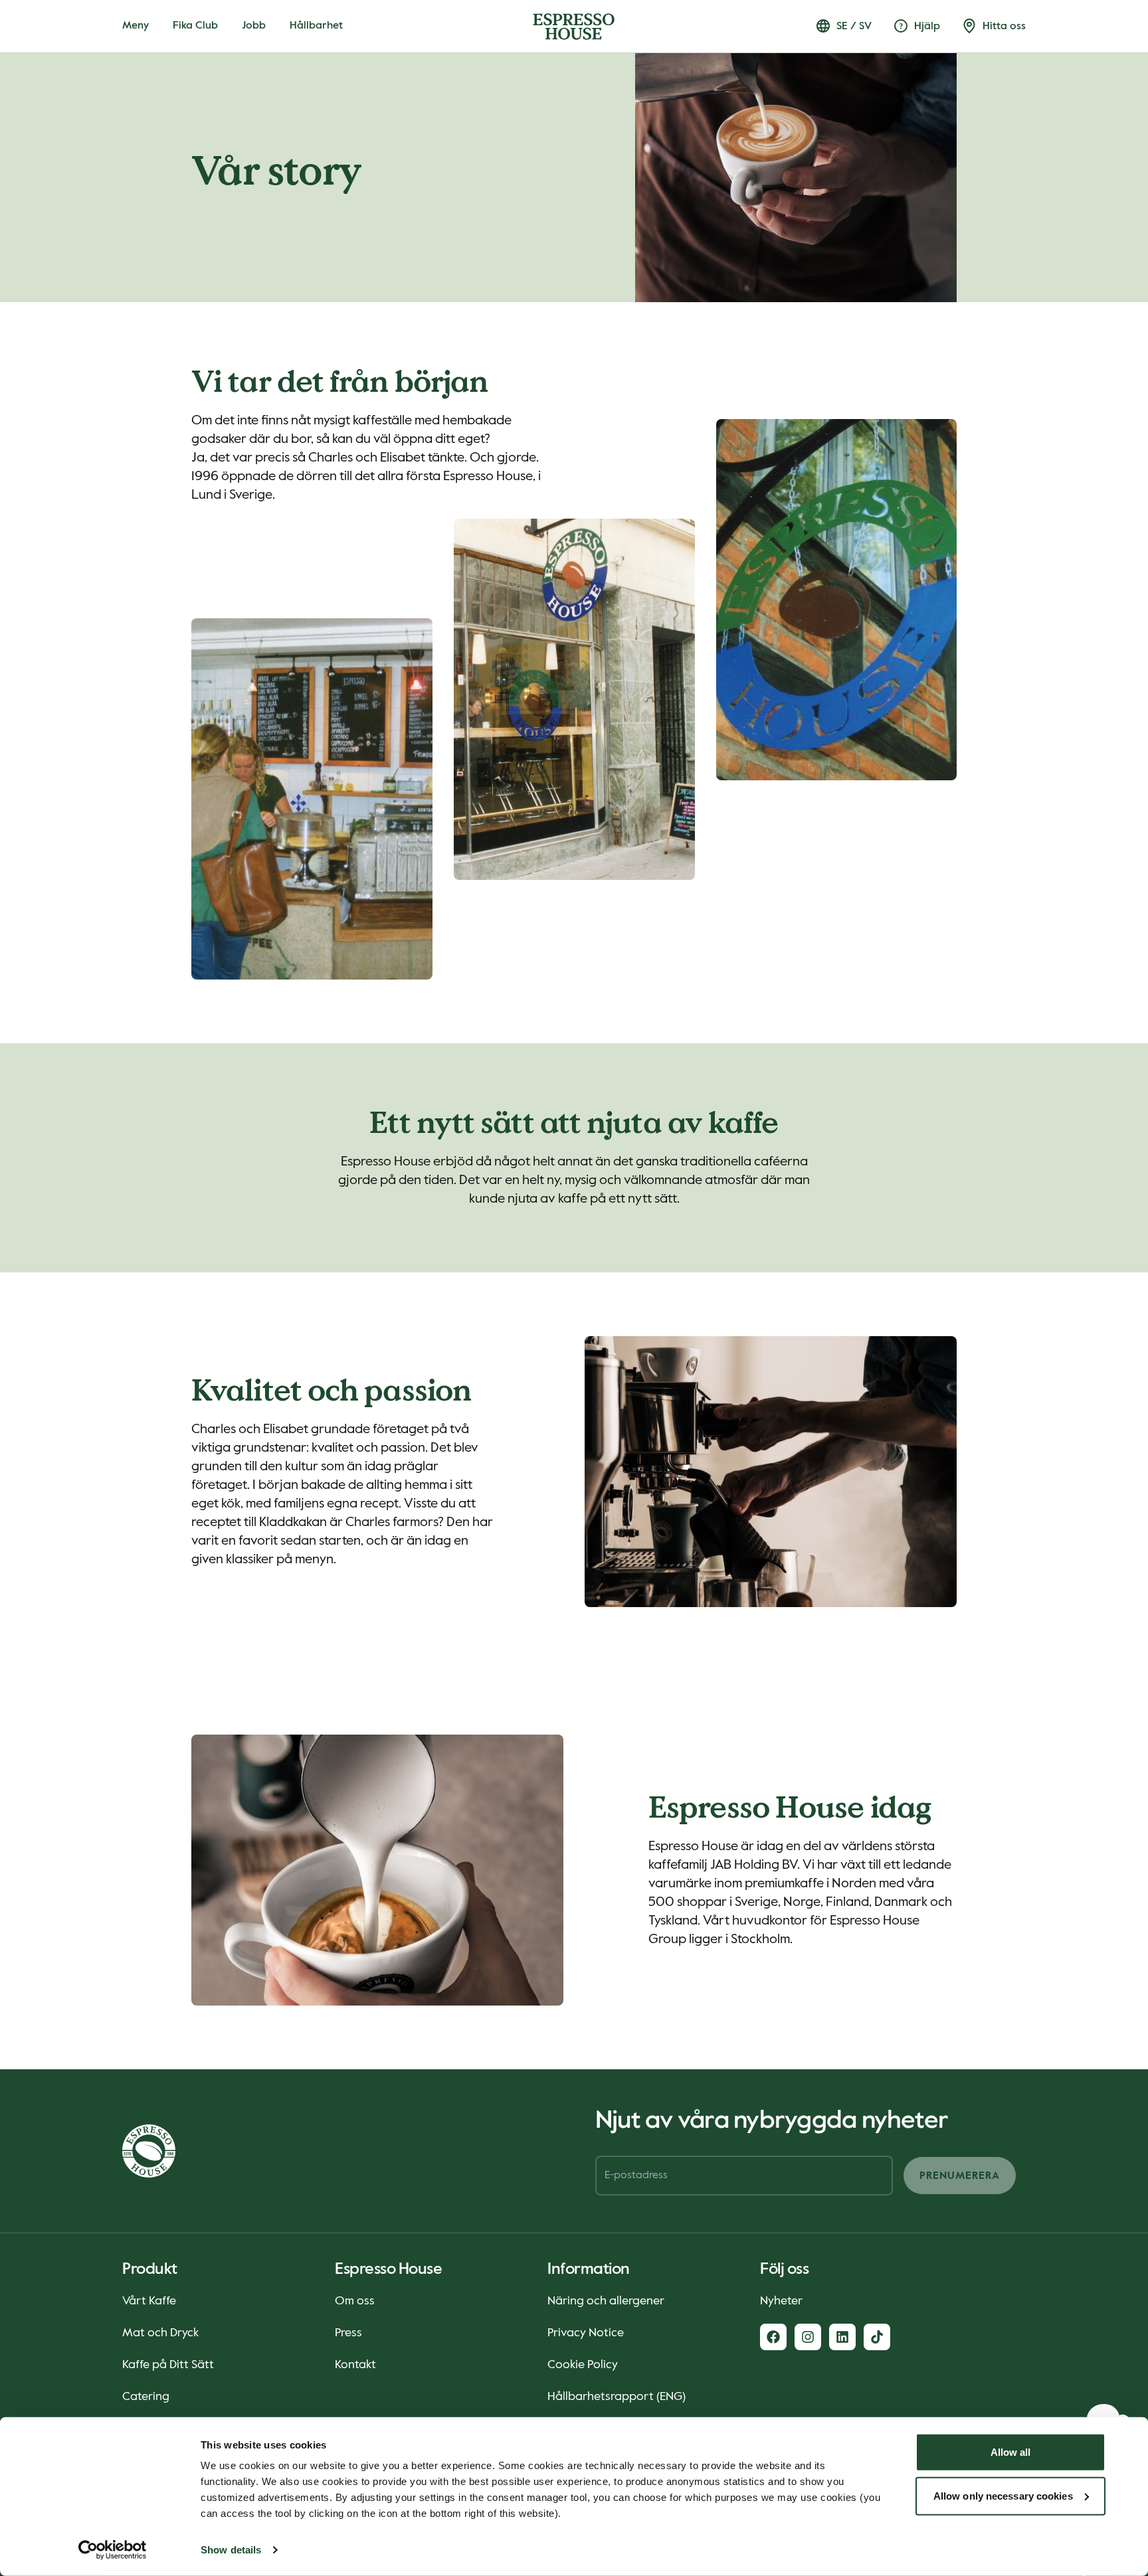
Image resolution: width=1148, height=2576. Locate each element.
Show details (231, 2550)
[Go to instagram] (808, 2337)
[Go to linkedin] (842, 2337)
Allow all (1011, 2452)
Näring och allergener (606, 2301)
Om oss (355, 2301)
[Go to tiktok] (877, 2337)
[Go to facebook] (773, 2337)
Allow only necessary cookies (1003, 2495)
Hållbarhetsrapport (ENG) (617, 2397)
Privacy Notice (586, 2333)
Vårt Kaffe (149, 2301)
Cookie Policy (583, 2365)
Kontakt (355, 2365)
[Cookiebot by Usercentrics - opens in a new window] (113, 2550)
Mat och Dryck (160, 2333)
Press (348, 2333)
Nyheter (781, 2301)
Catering (146, 2397)
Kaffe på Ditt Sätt (168, 2365)
